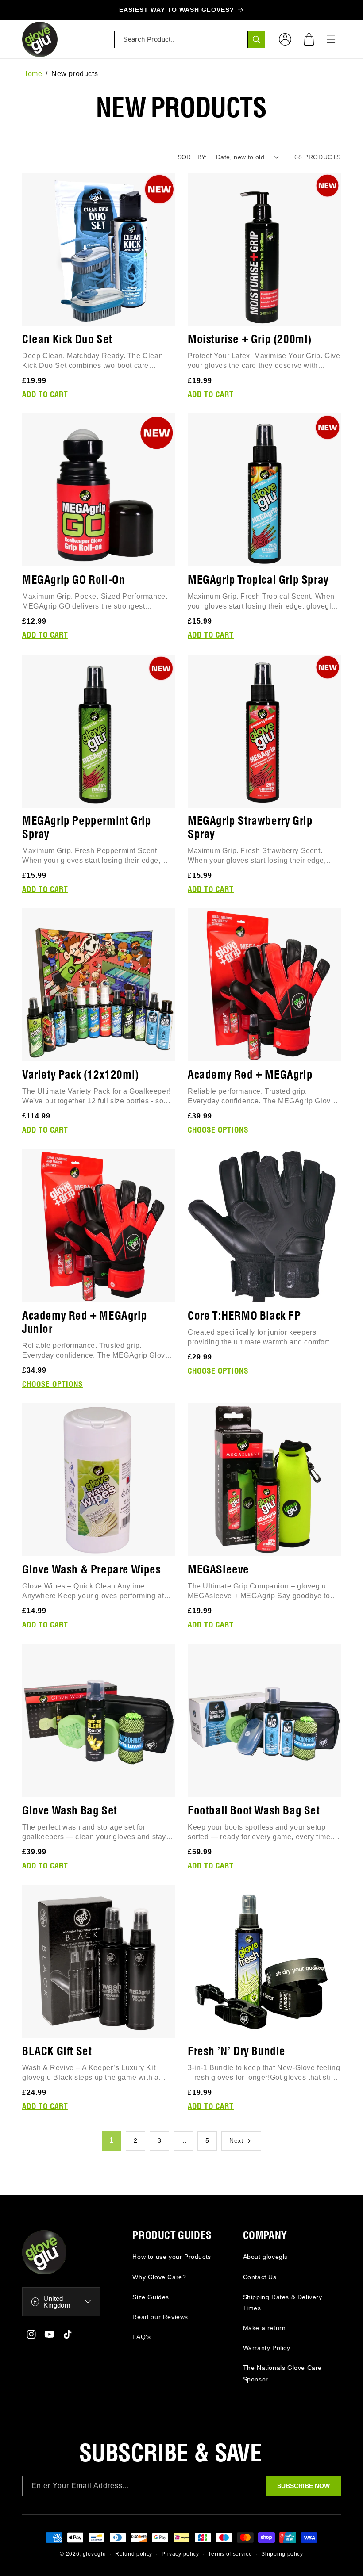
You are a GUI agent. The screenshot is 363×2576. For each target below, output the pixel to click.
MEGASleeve (218, 1570)
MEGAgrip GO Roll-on (73, 580)
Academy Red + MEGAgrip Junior (85, 1323)
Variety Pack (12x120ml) (81, 1075)
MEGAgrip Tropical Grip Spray (258, 580)
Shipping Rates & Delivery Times (283, 2302)
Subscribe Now (303, 2486)
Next (236, 2140)
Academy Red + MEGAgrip (250, 1075)
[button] (309, 39)
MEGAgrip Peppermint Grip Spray (87, 828)
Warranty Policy (267, 2348)
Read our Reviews (160, 2317)
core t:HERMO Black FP (244, 1316)
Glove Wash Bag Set (70, 1811)
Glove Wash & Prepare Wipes (92, 1570)
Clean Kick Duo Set (67, 340)
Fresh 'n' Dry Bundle (237, 2052)
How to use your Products (172, 2257)
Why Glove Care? (159, 2277)
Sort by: (192, 157)
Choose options (218, 1130)
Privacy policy (180, 2554)
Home (32, 74)
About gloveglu (266, 2257)
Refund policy (134, 2554)
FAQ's (141, 2337)
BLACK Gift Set (57, 2052)
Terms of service (230, 2554)
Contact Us (260, 2277)
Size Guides (151, 2297)
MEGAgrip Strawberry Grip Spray (250, 828)
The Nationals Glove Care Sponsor (282, 2373)
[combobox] (190, 39)
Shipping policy (282, 2554)
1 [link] (112, 2140)
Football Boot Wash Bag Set (254, 1811)
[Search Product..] (256, 39)
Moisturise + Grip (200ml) (250, 340)
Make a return (265, 2328)
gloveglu (95, 2554)
